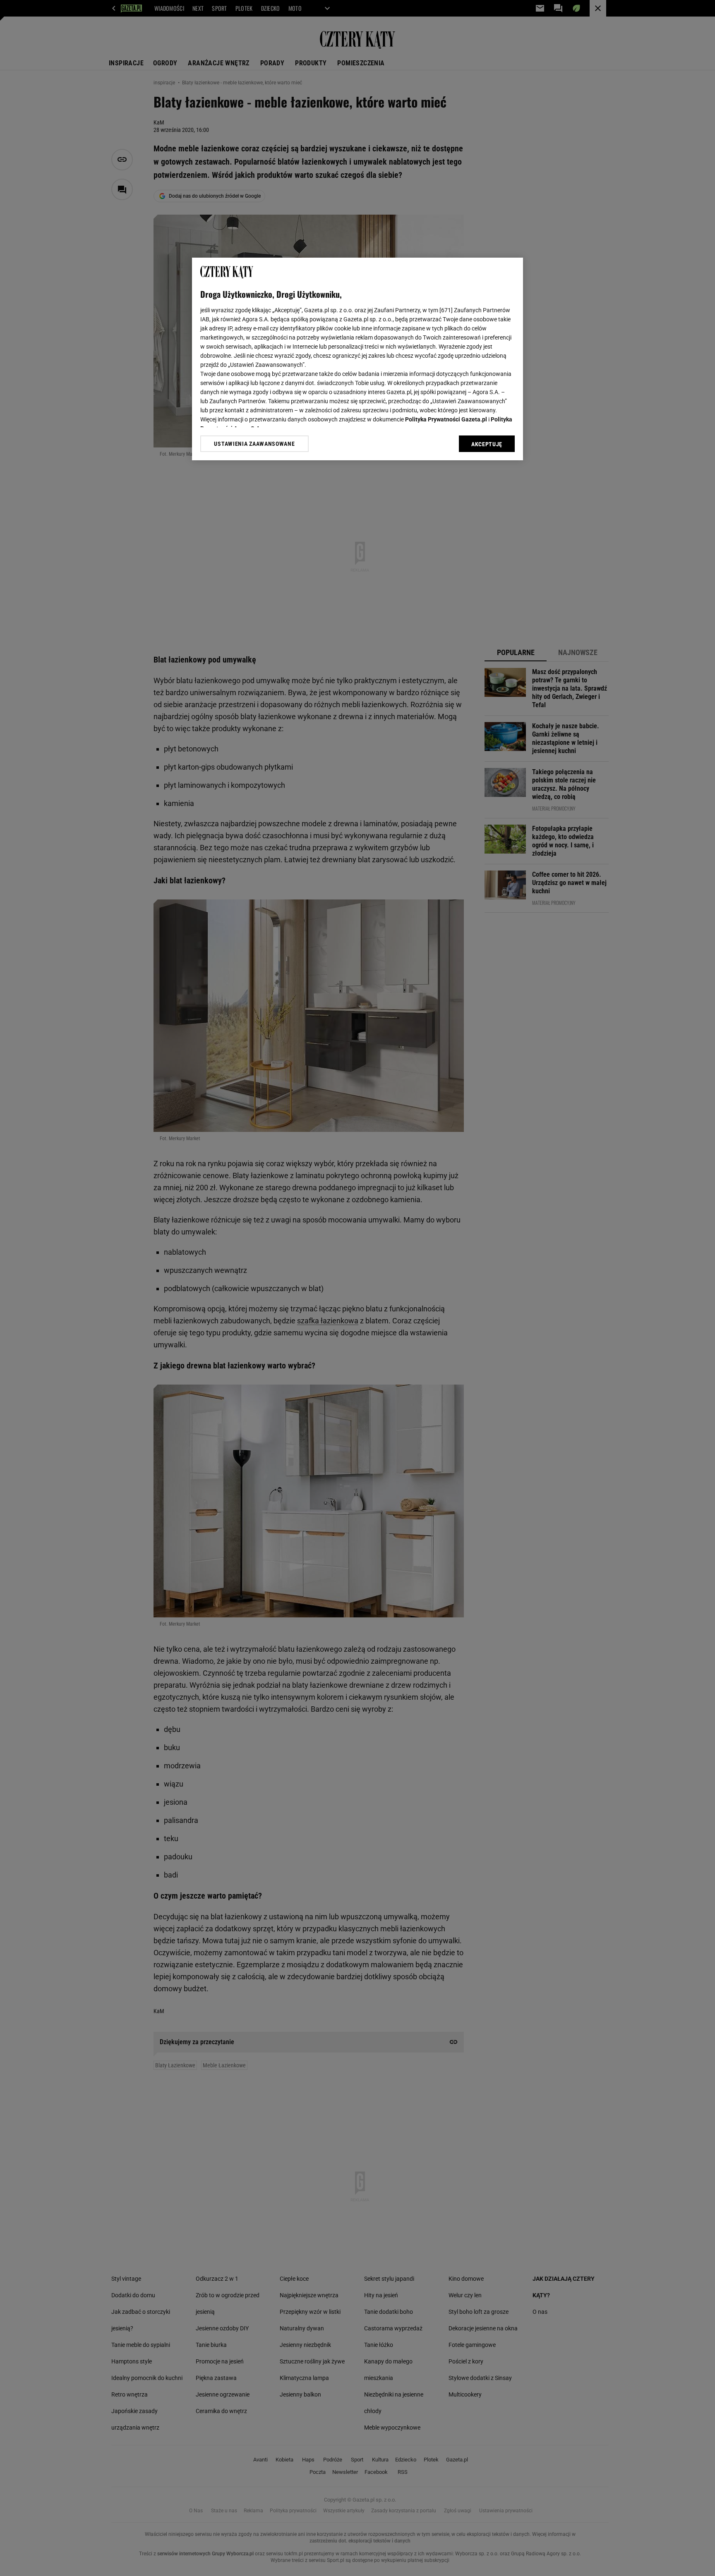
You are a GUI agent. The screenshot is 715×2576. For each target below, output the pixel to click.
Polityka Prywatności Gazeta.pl (446, 419)
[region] (357, 359)
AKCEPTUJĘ (487, 444)
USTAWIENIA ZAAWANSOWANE (254, 444)
